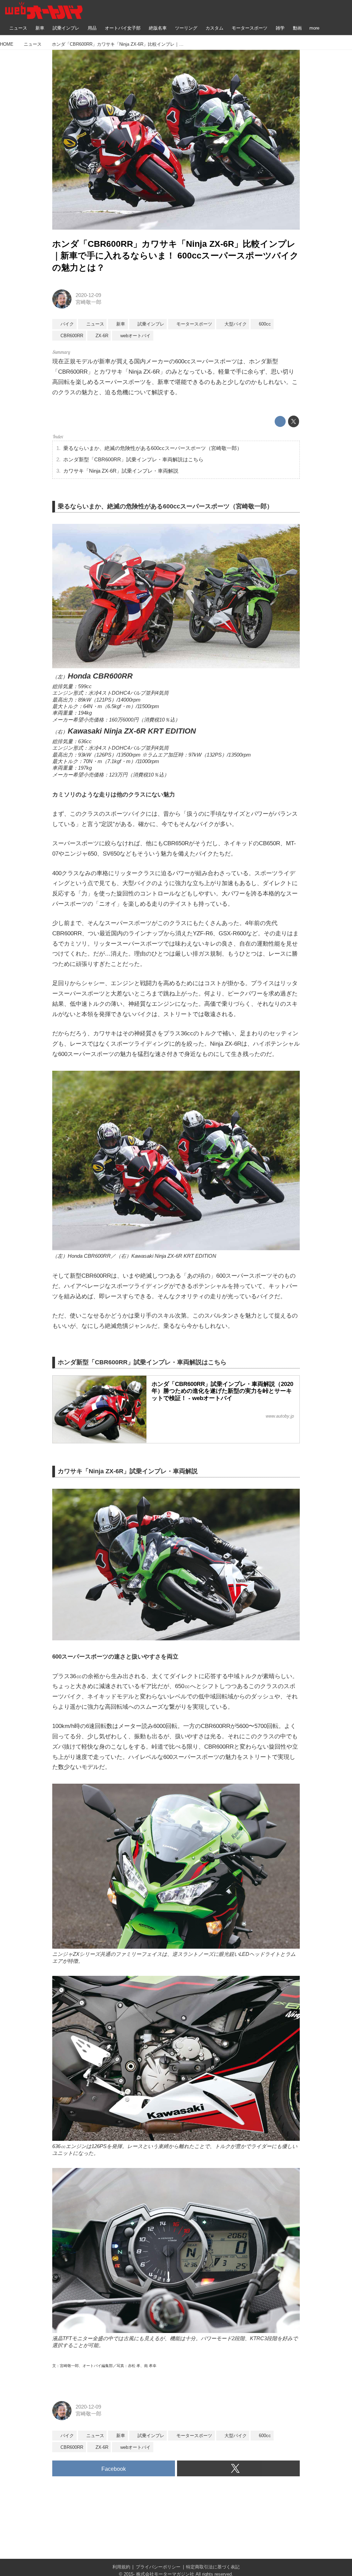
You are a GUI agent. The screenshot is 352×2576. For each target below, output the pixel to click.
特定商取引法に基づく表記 (213, 2567)
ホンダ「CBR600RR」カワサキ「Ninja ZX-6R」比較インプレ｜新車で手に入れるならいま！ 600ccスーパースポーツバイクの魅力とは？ (175, 256)
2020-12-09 (88, 295)
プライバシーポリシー (158, 2567)
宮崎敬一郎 (89, 302)
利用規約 (121, 2567)
